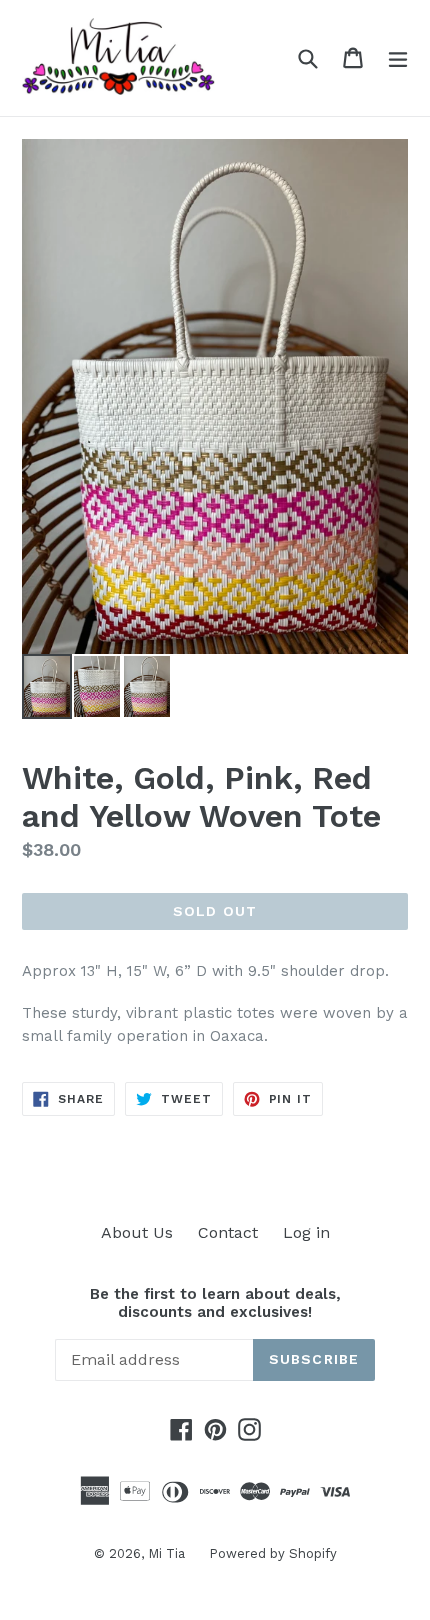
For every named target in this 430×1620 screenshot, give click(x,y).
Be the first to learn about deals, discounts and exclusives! (215, 1303)
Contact (228, 1232)
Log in (306, 1232)
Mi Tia (168, 1553)
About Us (137, 1232)
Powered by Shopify (273, 1553)
